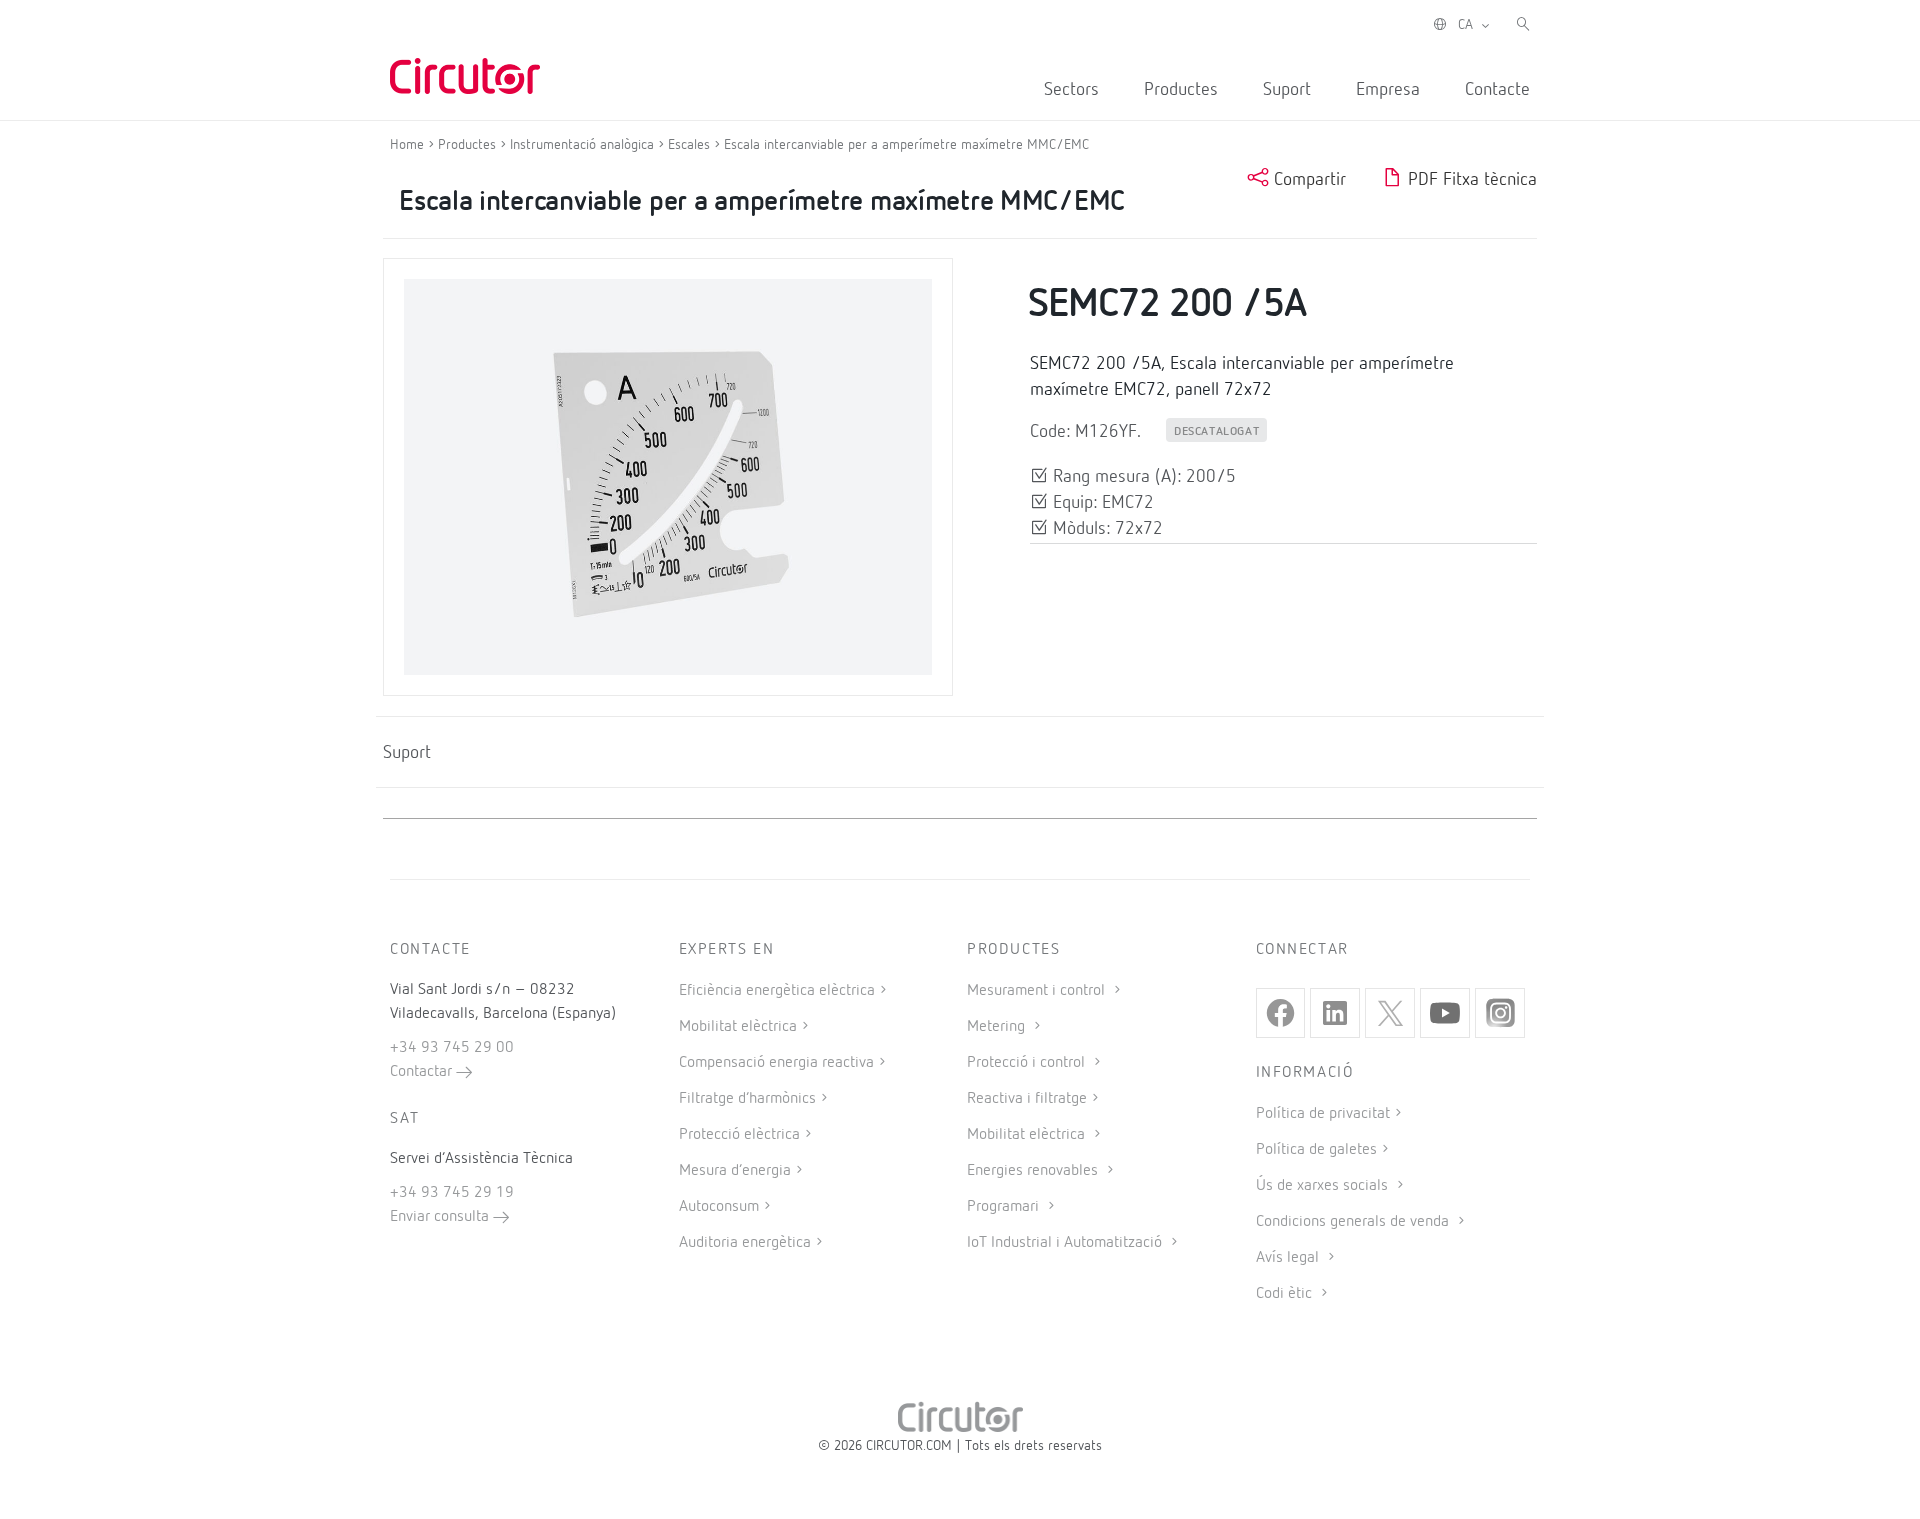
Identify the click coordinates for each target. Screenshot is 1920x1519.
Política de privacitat (1323, 1114)
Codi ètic (1286, 1294)
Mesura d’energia (735, 1171)
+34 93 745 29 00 (452, 1048)
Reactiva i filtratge (1027, 1099)
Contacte (1497, 90)
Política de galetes (1316, 1150)
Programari (1005, 1207)
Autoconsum (719, 1207)
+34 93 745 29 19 (452, 1193)
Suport (1287, 90)
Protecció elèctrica (739, 1135)
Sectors (1071, 90)
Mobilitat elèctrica (738, 1027)
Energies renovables (1034, 1171)
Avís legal (1289, 1258)
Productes (1181, 90)
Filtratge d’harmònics (747, 1099)
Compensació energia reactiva (776, 1063)
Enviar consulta (441, 1217)
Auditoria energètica (745, 1243)
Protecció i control (1028, 1063)
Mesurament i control (1038, 991)
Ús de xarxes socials (1324, 1186)
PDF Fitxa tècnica (1470, 180)
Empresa (1388, 90)
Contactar (423, 1072)
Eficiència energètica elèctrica (777, 991)
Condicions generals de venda (1354, 1222)
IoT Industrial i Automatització (1066, 1243)
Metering (998, 1027)
